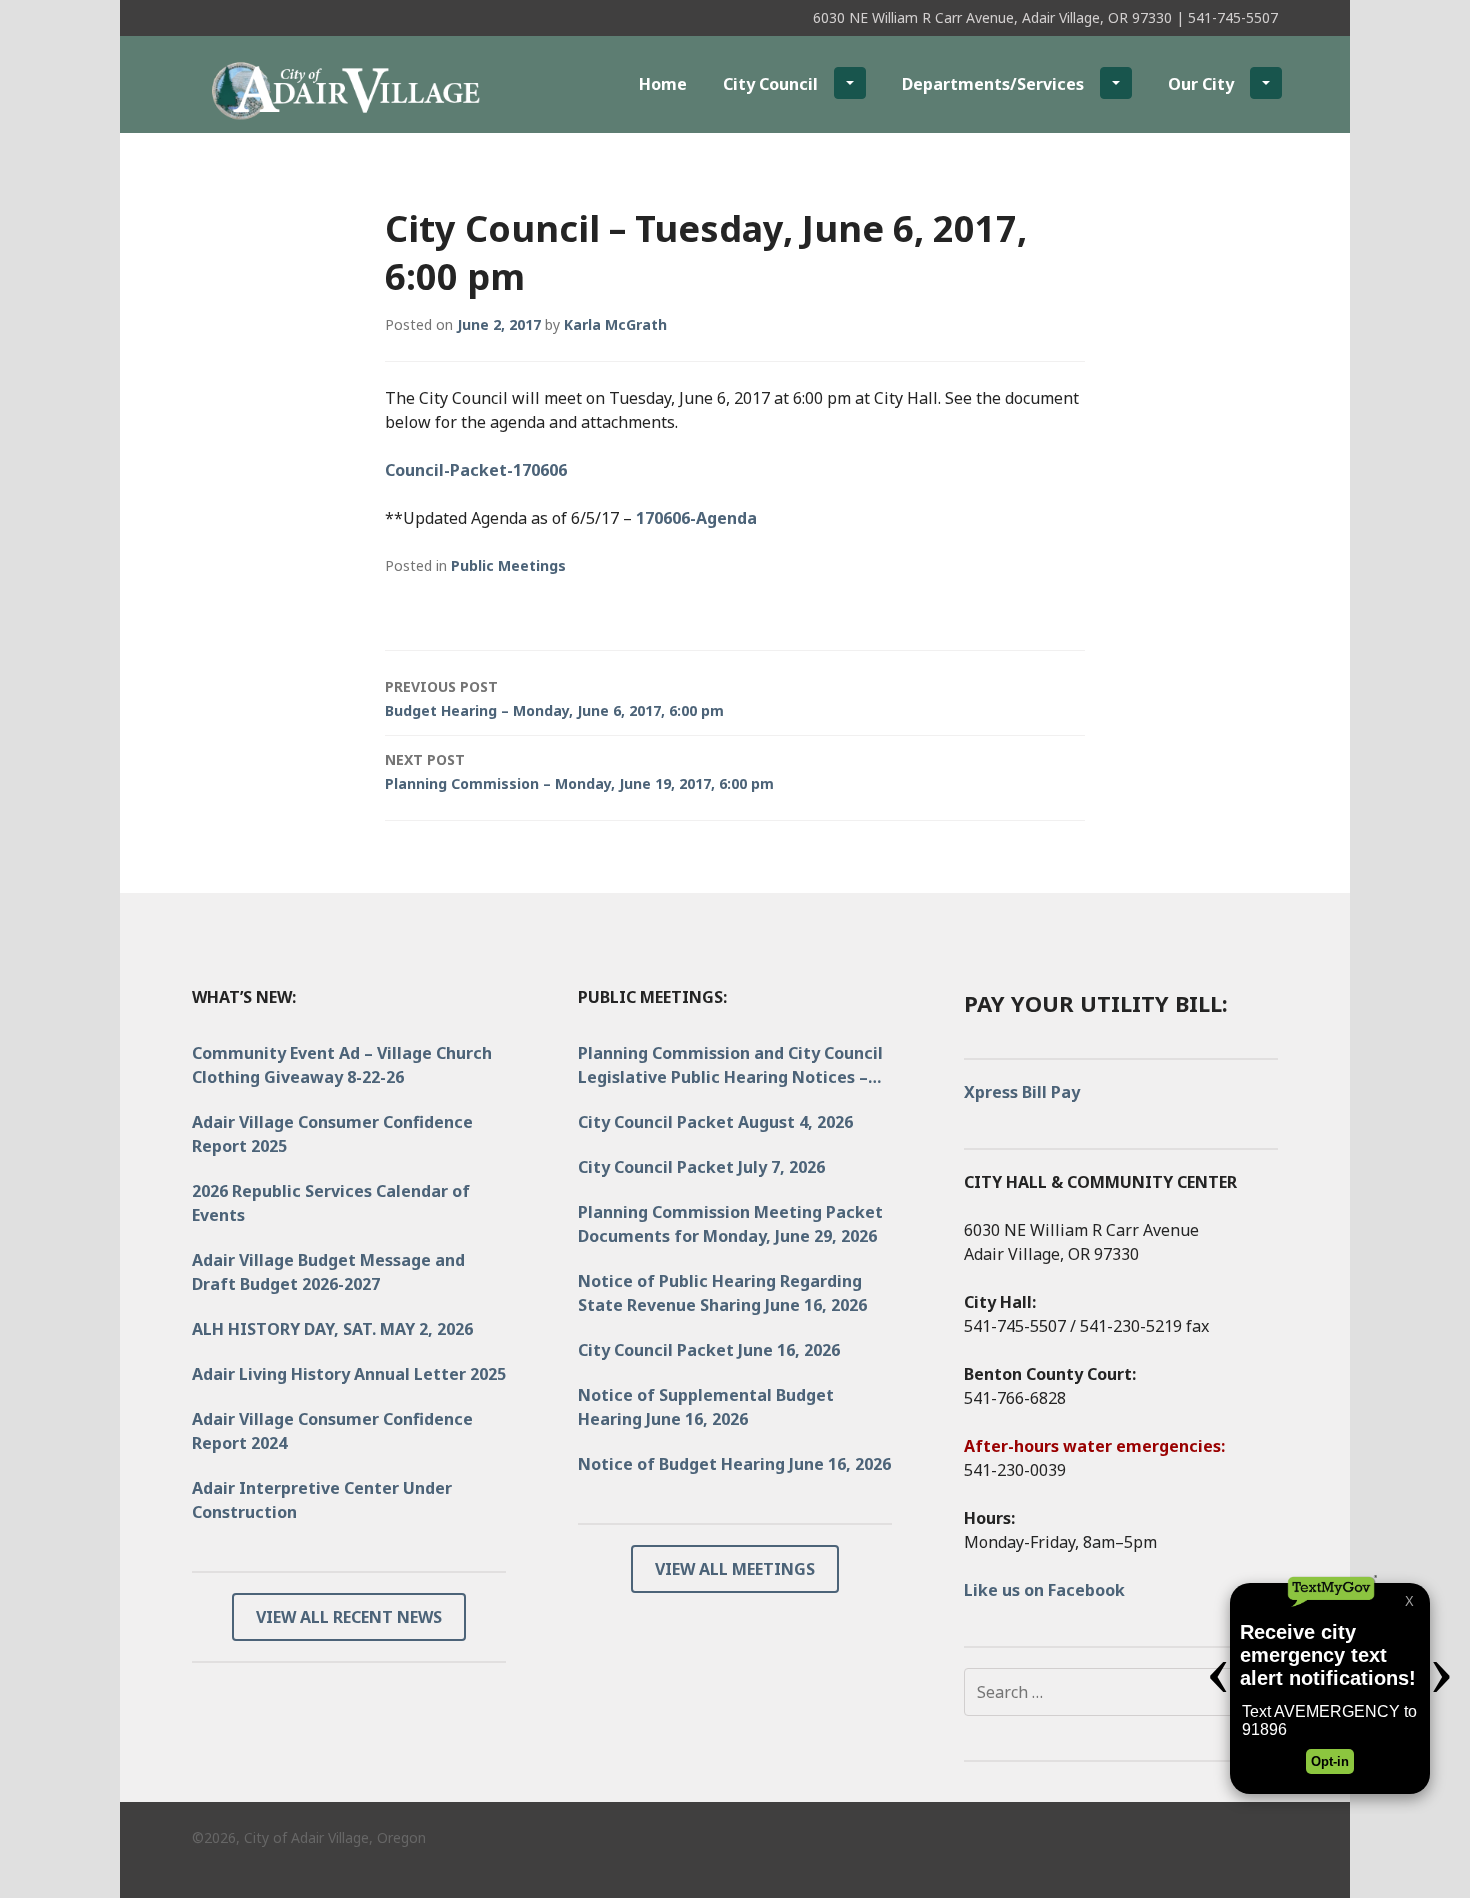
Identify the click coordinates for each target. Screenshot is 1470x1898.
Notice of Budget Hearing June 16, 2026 (734, 1464)
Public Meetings (508, 565)
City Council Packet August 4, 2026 (715, 1122)
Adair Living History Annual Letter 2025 (349, 1374)
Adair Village (306, 83)
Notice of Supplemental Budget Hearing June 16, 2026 (706, 1407)
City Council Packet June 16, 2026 (709, 1350)
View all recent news (349, 1617)
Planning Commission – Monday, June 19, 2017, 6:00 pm (579, 771)
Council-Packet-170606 (476, 470)
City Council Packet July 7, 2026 (701, 1167)
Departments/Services (993, 84)
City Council (770, 84)
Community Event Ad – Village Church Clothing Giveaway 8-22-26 (342, 1065)
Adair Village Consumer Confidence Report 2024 (332, 1431)
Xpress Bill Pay (1022, 1092)
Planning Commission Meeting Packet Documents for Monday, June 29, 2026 (730, 1224)
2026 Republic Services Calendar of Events (331, 1203)
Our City (1201, 84)
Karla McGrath (615, 324)
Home (663, 84)
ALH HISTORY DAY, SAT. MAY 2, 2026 (332, 1329)
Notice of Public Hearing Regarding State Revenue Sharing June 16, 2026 (722, 1293)
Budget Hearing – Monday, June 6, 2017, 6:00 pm (554, 698)
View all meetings (735, 1569)
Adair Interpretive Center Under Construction (322, 1500)
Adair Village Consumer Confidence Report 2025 (332, 1134)
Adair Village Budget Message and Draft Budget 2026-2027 (328, 1272)
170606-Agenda (696, 518)
